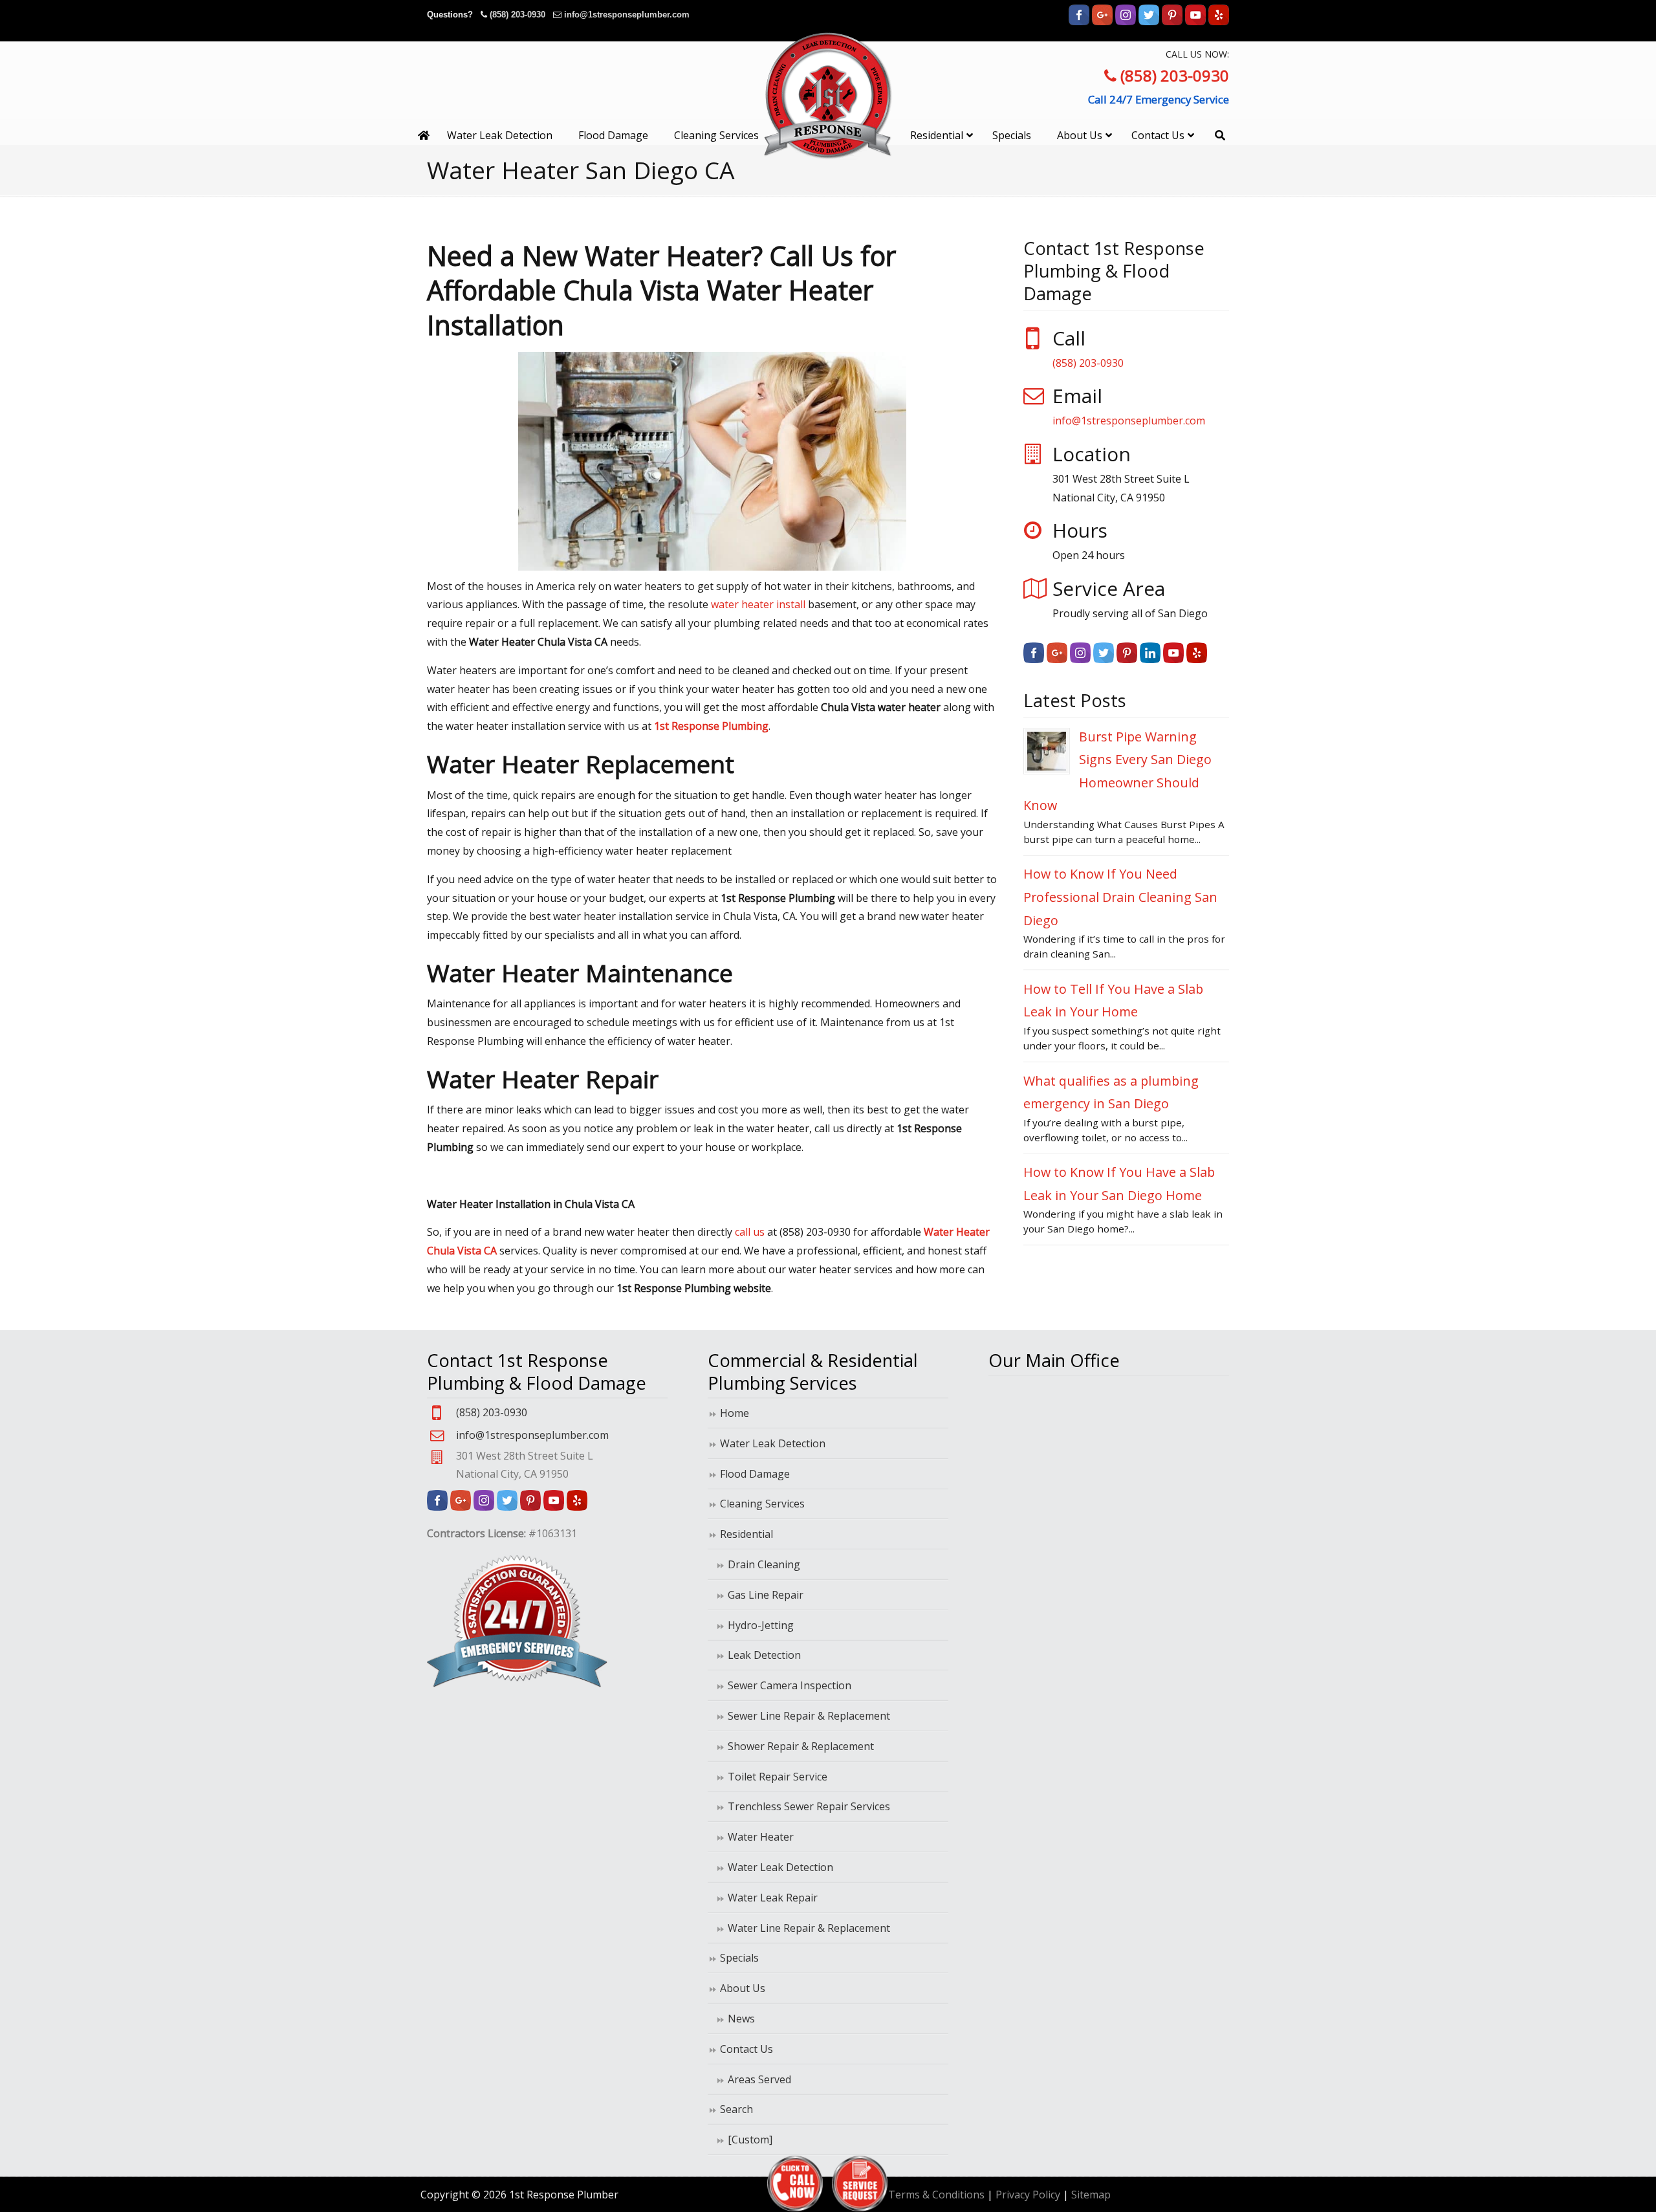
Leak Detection (764, 1655)
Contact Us (746, 2049)
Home (735, 1413)
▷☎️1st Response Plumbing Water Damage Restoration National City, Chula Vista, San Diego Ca (828, 95)
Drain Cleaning (764, 1564)
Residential (746, 1534)
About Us (743, 1988)
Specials (739, 1958)
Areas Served (759, 2079)
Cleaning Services (762, 1504)
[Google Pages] (1102, 22)
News (741, 2019)
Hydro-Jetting (761, 1625)
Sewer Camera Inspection (790, 1685)
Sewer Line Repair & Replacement (809, 1716)
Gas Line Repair (766, 1595)
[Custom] (750, 2140)
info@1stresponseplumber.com (627, 15)
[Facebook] (1079, 22)
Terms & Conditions (936, 2195)
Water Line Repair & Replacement (809, 1928)
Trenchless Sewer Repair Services (809, 1806)
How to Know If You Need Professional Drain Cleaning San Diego (1120, 897)
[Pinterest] (1172, 22)
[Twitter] (1149, 22)
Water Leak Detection (773, 1443)
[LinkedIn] (1150, 659)
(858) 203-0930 (517, 15)
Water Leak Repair (773, 1898)
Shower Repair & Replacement (801, 1746)
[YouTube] (1195, 22)
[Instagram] (1126, 22)
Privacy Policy (1028, 2195)
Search (736, 2109)
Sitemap (1091, 2195)
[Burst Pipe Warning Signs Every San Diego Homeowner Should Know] (1047, 751)
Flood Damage (755, 1474)
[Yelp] (1219, 22)
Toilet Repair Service (778, 1777)
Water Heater (761, 1837)
